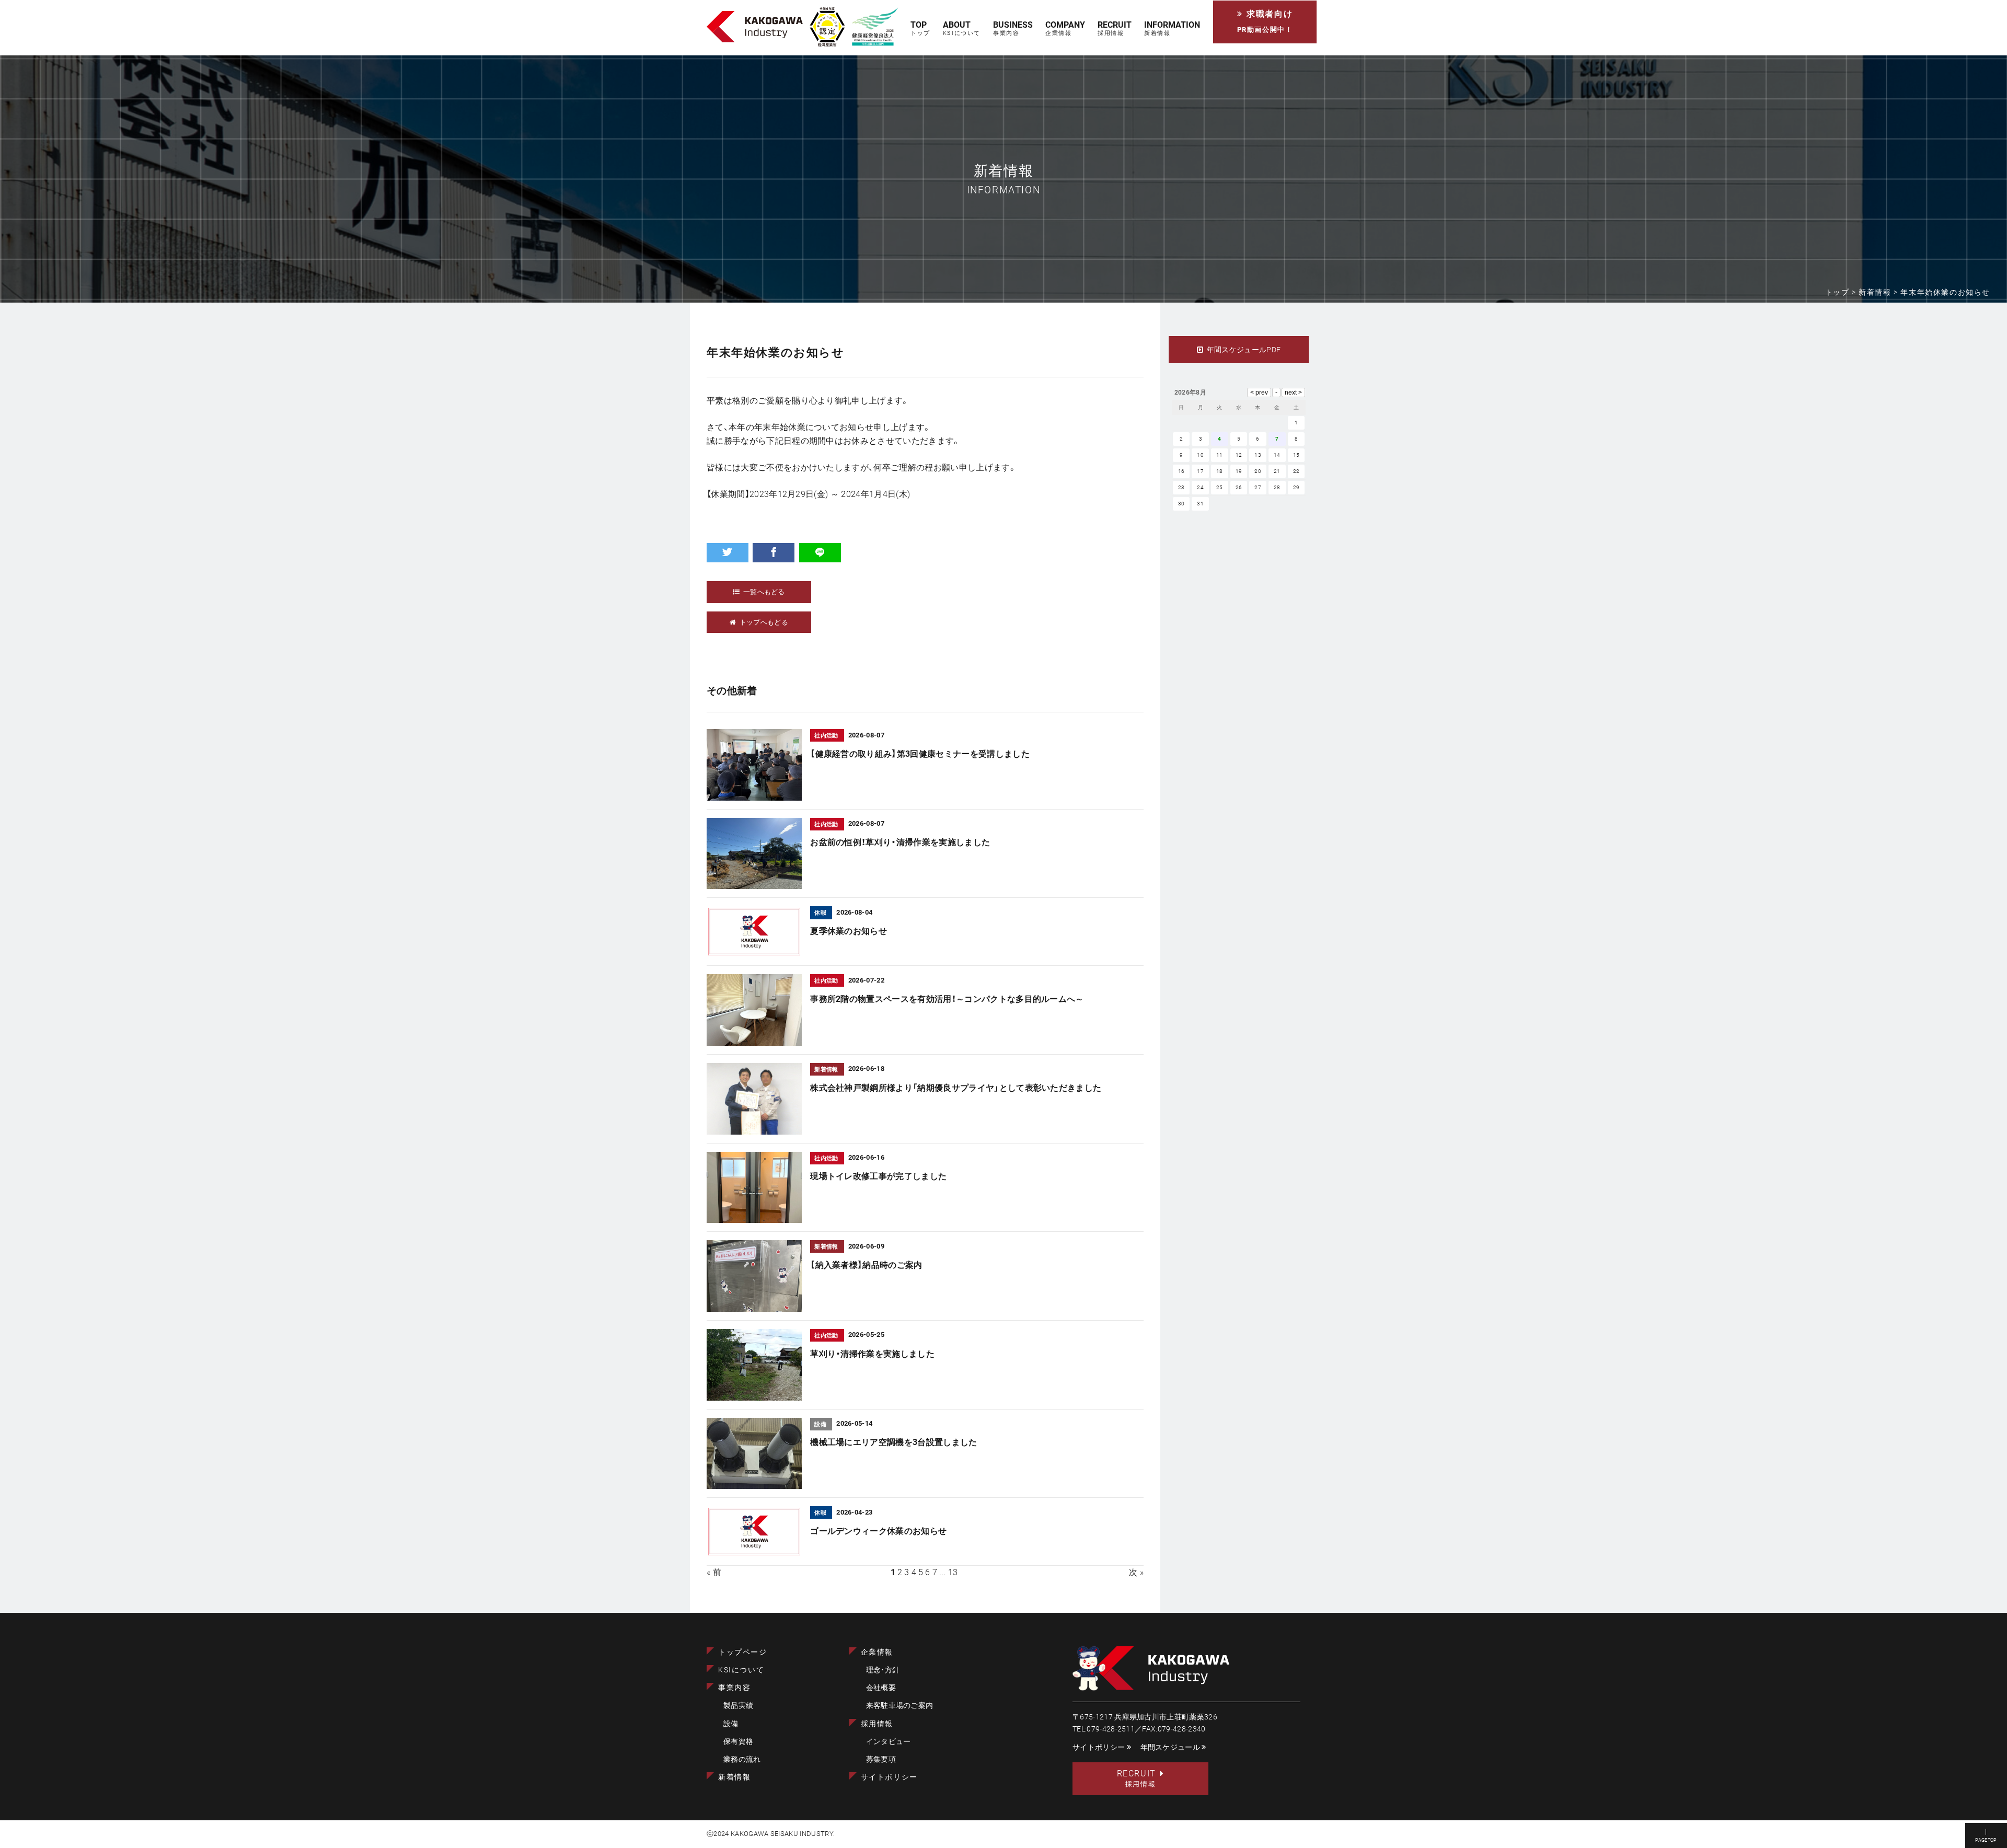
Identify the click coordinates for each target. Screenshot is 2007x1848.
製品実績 (738, 1706)
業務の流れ (742, 1759)
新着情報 (734, 1777)
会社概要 (881, 1688)
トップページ (743, 1652)
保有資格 (738, 1742)
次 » (1136, 1572)
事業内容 (734, 1688)
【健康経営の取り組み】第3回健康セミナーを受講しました (920, 754)
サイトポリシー (889, 1777)
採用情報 (877, 1724)
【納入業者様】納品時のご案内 (866, 1265)
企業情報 (877, 1652)
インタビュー (889, 1742)
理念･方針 (883, 1670)
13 (953, 1572)
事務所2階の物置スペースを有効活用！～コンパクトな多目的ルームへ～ (947, 999)
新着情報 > (1879, 292)
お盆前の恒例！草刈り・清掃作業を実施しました (900, 842)
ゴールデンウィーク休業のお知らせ (878, 1531)
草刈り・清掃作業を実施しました (872, 1354)
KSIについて (741, 1670)
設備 (731, 1724)
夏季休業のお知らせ (849, 931)
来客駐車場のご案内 (900, 1706)
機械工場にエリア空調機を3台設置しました (893, 1442)
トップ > (1842, 292)
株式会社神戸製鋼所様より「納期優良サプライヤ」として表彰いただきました (956, 1088)
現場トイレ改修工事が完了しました (878, 1176)
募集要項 (881, 1759)
